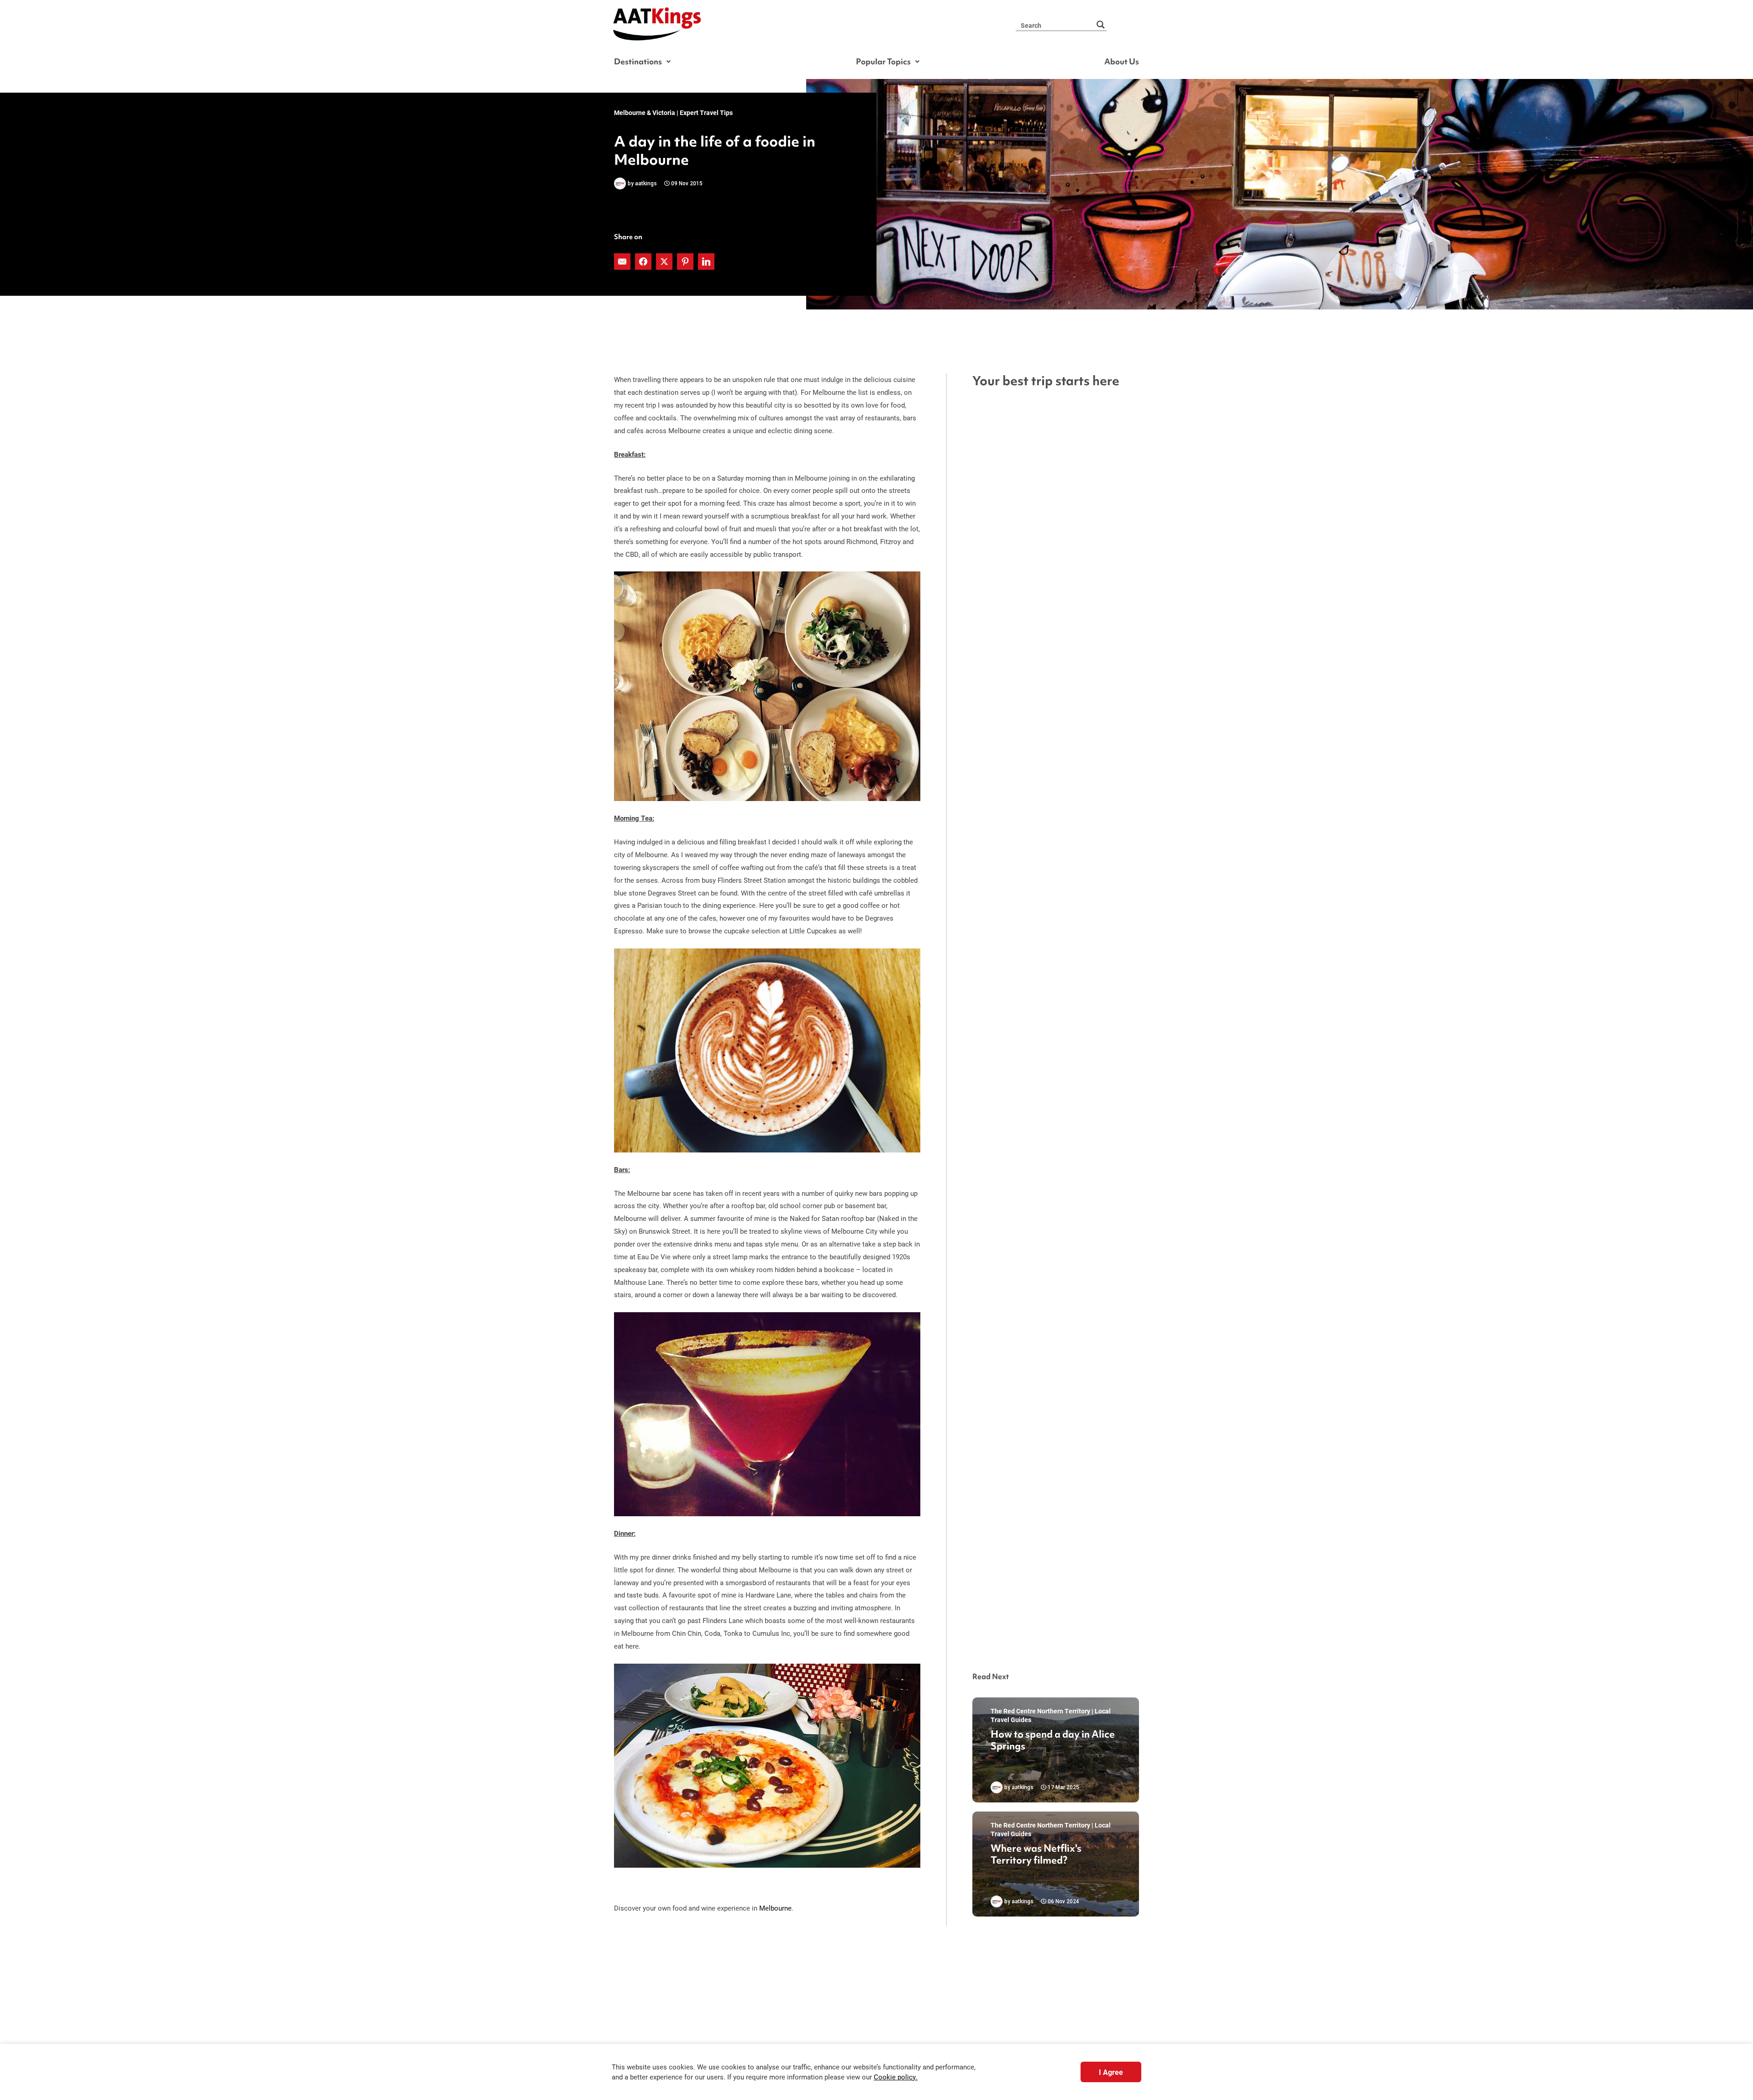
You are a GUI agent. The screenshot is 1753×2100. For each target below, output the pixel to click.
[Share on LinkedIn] (707, 262)
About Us (1122, 61)
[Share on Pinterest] (686, 262)
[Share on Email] (623, 262)
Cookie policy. (896, 2077)
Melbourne (775, 1908)
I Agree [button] (1111, 2072)
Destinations (638, 61)
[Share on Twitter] (665, 262)
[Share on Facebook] (644, 262)
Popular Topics (883, 61)
